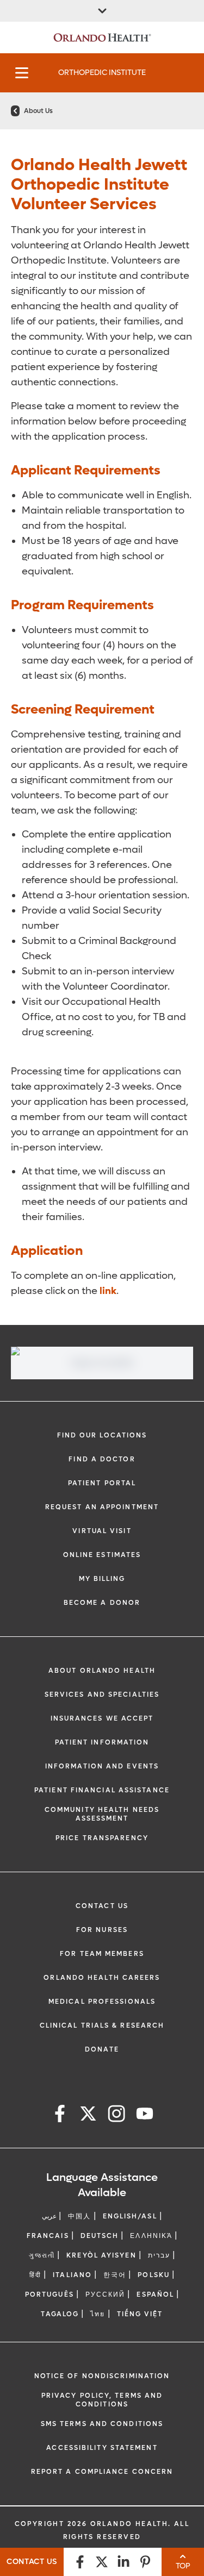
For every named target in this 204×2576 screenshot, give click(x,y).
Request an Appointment (102, 1507)
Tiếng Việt (140, 2314)
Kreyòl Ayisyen (101, 2255)
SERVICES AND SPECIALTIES (102, 1695)
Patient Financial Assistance (102, 1790)
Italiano (72, 2275)
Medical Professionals (102, 2002)
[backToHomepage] (15, 111)
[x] (88, 2115)
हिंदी (35, 2275)
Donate (102, 2049)
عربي (49, 2216)
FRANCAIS (48, 2236)
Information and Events (102, 1766)
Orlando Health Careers (102, 1978)
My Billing (102, 1579)
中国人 (79, 2216)
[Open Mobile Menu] (22, 73)
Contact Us (102, 1906)
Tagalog (60, 2314)
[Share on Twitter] (102, 2562)
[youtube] (145, 2115)
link (108, 1291)
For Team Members (102, 1954)
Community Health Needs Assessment (102, 1814)
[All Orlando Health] (102, 11)
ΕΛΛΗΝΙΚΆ (151, 2236)
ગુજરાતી (42, 2255)
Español (155, 2294)
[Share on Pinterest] (145, 2562)
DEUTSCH (100, 2236)
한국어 (115, 2275)
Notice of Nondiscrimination (102, 2376)
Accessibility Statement (102, 2448)
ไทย (98, 2314)
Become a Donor (102, 1603)
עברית (159, 2255)
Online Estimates (102, 1555)
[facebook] (60, 2115)
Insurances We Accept (102, 1718)
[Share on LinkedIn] (123, 2562)
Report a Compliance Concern (102, 2472)
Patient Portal (102, 1483)
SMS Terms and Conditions (102, 2424)
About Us (38, 111)
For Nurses (102, 1930)
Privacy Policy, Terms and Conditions (102, 2400)
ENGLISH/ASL (130, 2216)
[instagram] (116, 2115)
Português (50, 2294)
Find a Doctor (102, 1459)
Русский (106, 2294)
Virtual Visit (102, 1531)
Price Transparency (102, 1838)
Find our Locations (102, 1435)
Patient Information (102, 1742)
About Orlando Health (102, 1671)
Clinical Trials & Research (102, 2025)
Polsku (154, 2275)
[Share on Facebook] (80, 2562)
